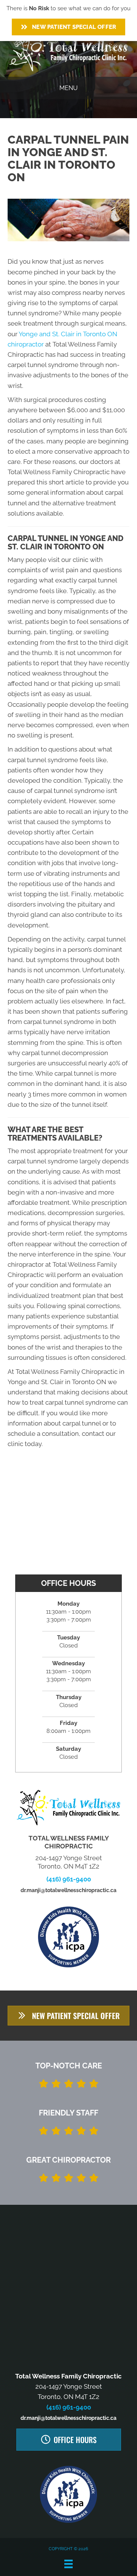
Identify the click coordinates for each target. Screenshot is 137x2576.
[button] (68, 2016)
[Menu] (68, 2564)
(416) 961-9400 (69, 1879)
